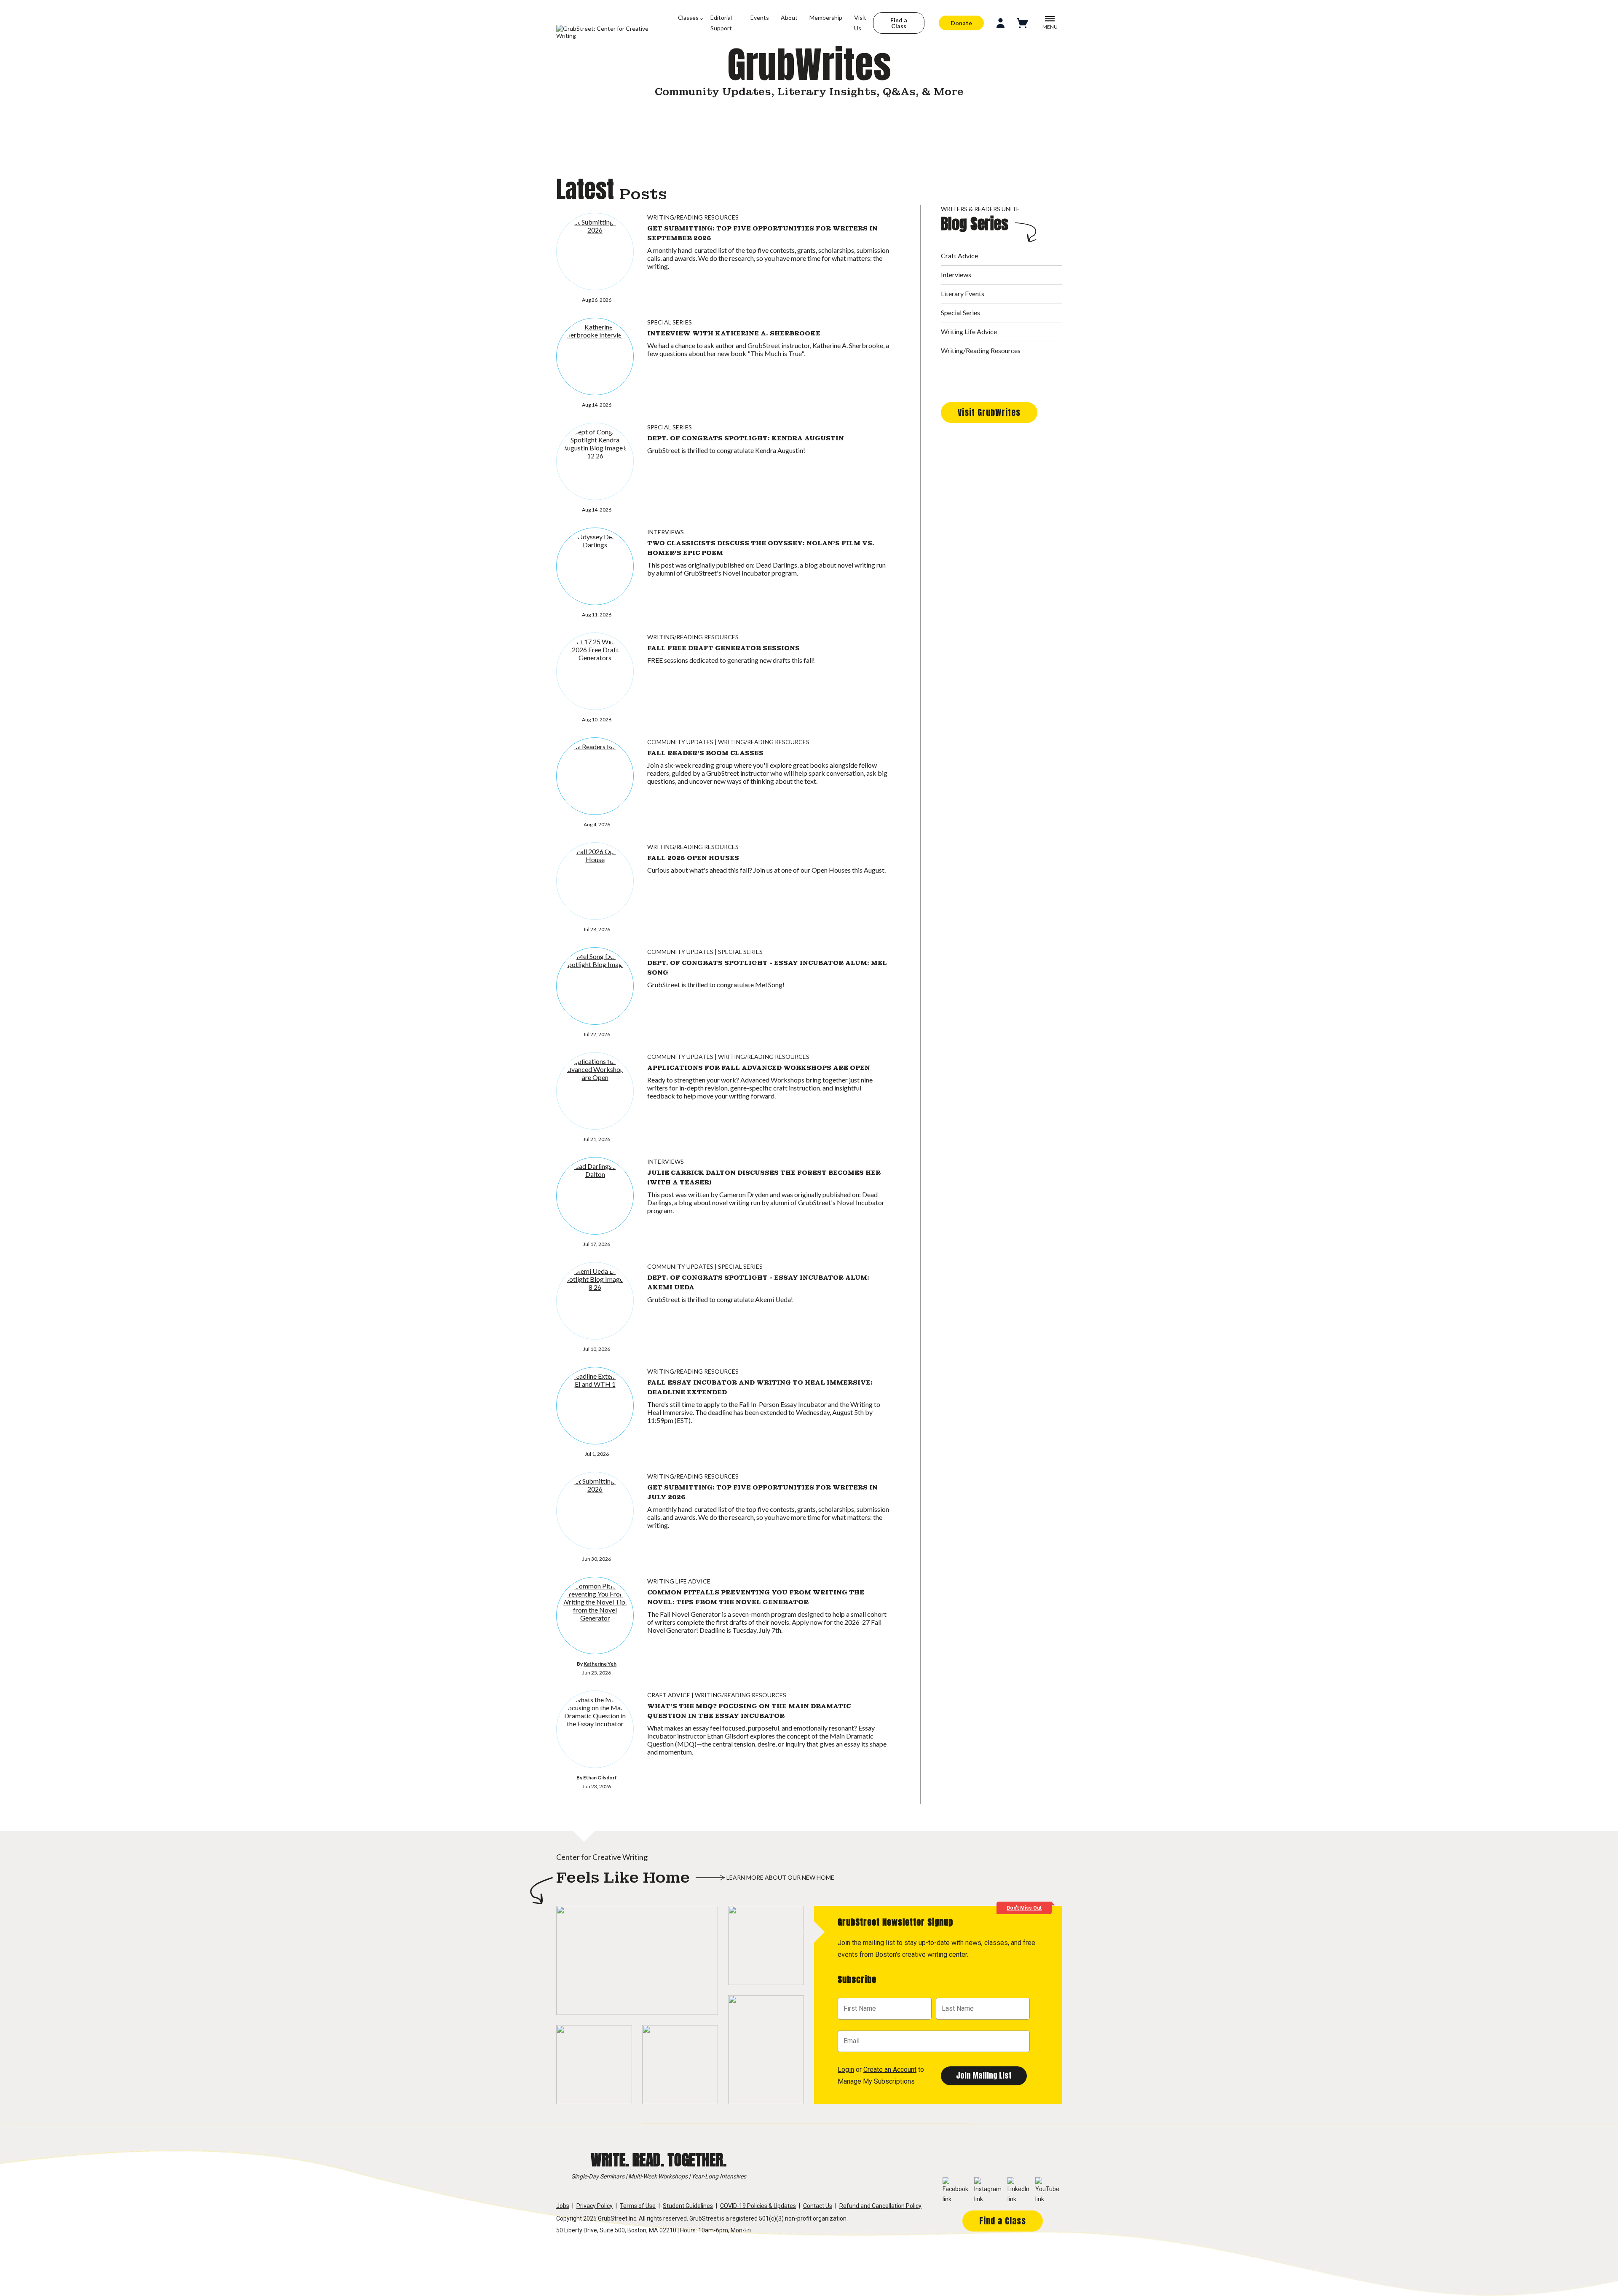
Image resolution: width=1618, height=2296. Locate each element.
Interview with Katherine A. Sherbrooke (734, 333)
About (789, 17)
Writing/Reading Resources (693, 217)
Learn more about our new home (780, 1877)
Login (846, 2070)
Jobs (563, 2206)
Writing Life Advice (679, 1581)
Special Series (670, 322)
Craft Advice (669, 1695)
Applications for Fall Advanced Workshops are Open (759, 1068)
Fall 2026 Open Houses (693, 858)
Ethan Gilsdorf (600, 1778)
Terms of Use (638, 2206)
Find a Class (899, 23)
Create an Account (890, 2070)
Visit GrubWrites (989, 412)
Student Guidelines (688, 2206)
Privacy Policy (595, 2206)
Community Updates (680, 742)
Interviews (666, 532)
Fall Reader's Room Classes (705, 753)
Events (760, 17)
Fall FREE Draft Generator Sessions (723, 648)
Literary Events (963, 293)
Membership (826, 17)
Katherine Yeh (600, 1664)
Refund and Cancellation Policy (880, 2206)
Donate (961, 23)
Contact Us (818, 2206)
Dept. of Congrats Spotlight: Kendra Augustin (746, 438)
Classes (688, 17)
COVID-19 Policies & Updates (758, 2206)
